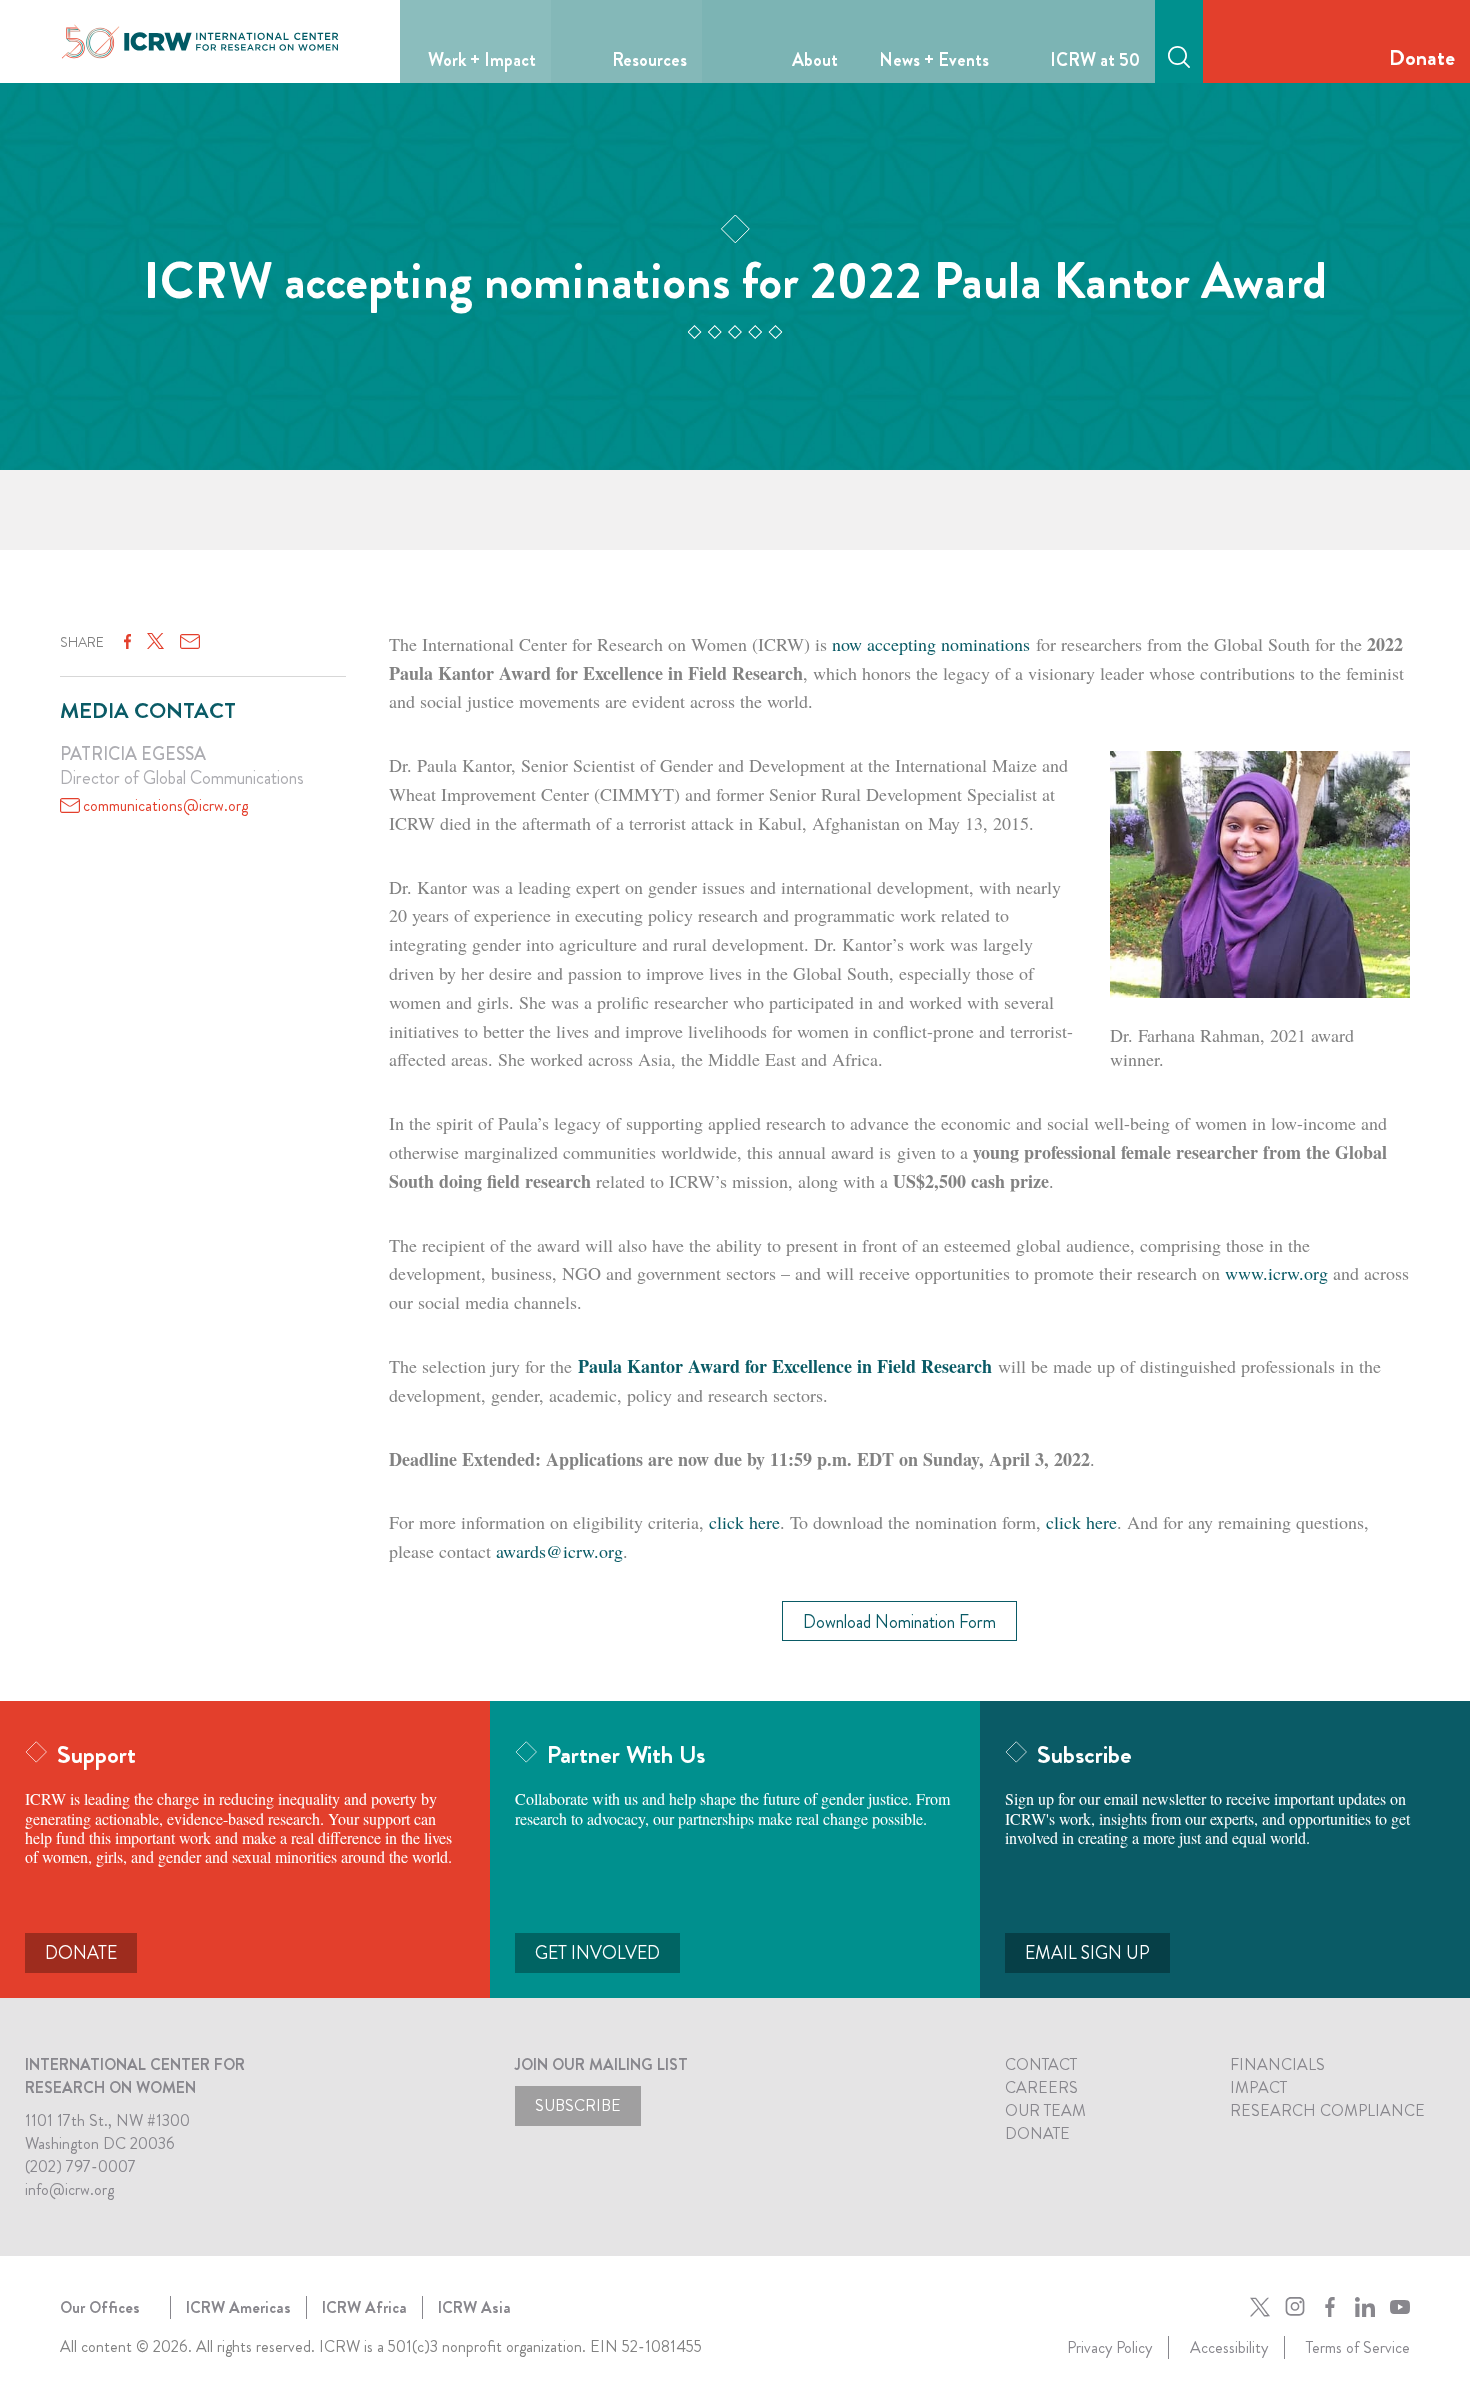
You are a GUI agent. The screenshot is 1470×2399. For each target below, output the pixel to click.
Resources (649, 60)
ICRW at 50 (1095, 60)
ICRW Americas (238, 2307)
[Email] (190, 642)
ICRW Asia (474, 2307)
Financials (1277, 2064)
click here (744, 1522)
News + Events (934, 60)
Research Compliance (1327, 2110)
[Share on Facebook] (127, 642)
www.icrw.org (1276, 1273)
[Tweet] (155, 642)
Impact (1258, 2087)
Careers (1041, 2087)
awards (559, 1551)
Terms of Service (1358, 2347)
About (815, 60)
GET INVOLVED (597, 1953)
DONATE (81, 1953)
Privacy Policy (1109, 2347)
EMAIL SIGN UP (1087, 1953)
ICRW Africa (364, 2307)
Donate (1422, 57)
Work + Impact (482, 60)
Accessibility (1229, 2347)
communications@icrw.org (165, 805)
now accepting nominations (931, 644)
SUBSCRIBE (578, 2105)
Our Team (1045, 2110)
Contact (1041, 2064)
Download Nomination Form (899, 1622)
